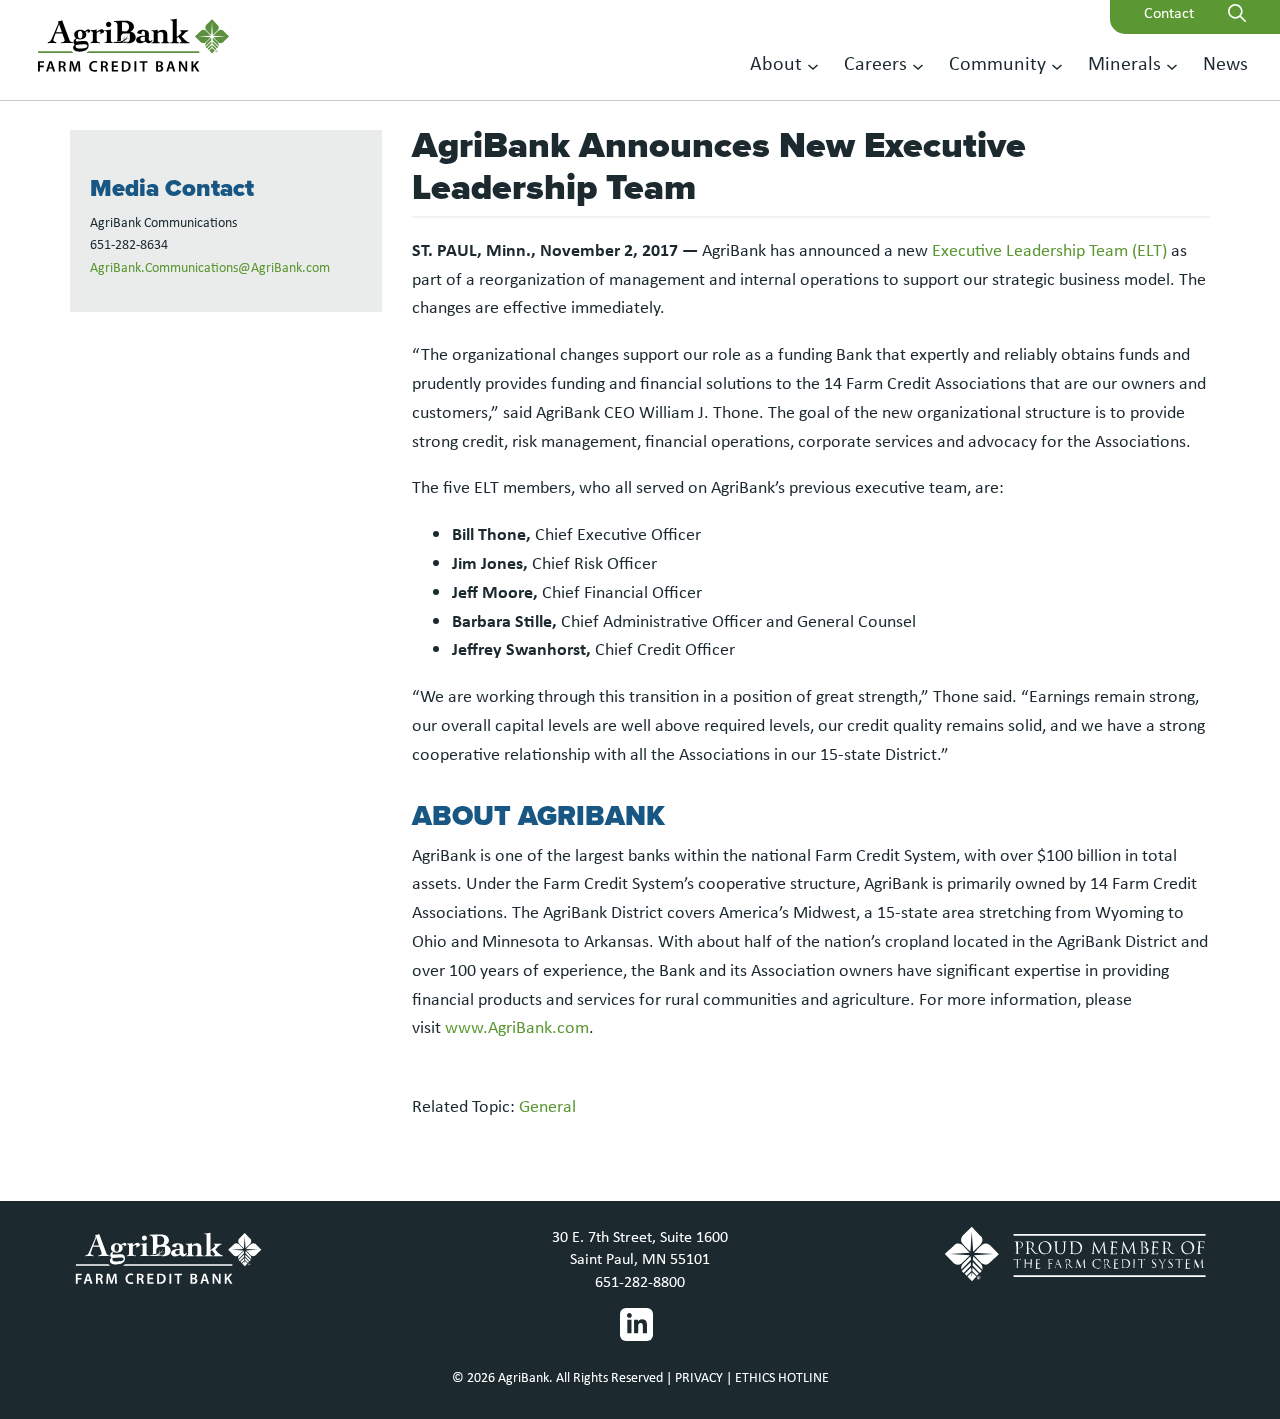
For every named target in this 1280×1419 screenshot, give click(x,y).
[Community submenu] (1057, 65)
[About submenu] (813, 65)
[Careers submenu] (918, 65)
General (547, 1106)
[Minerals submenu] (1172, 65)
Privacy (699, 1377)
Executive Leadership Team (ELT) (1049, 250)
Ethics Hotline (782, 1377)
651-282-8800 (640, 1281)
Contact (1169, 12)
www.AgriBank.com (517, 1027)
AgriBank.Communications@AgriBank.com (210, 267)
